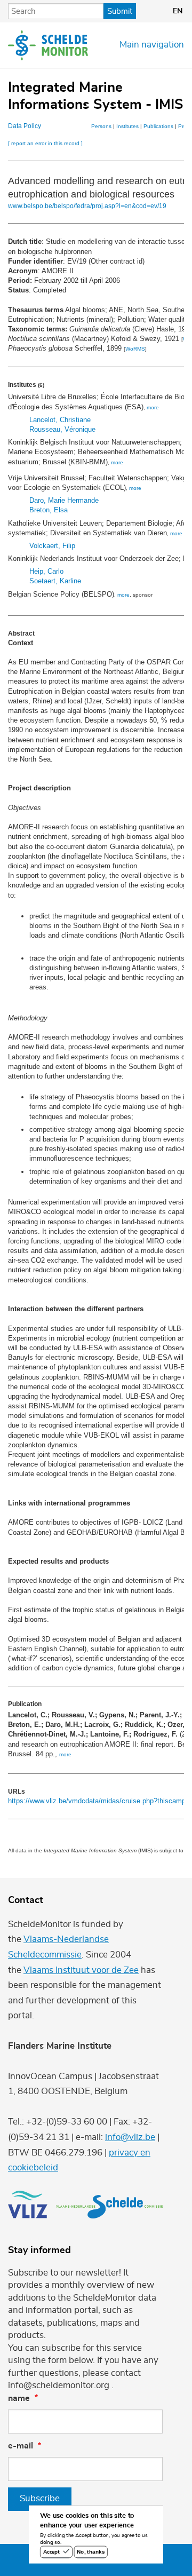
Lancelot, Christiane (60, 420)
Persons (101, 126)
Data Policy (25, 126)
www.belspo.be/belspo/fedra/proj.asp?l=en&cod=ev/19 (87, 206)
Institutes (127, 126)
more (153, 407)
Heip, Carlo (46, 571)
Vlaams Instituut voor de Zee (81, 1970)
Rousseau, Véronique (62, 429)
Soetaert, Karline (55, 581)
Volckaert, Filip (52, 546)
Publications (158, 126)
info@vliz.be (130, 2137)
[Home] (48, 45)
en (178, 11)
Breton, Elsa (49, 510)
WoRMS (135, 349)
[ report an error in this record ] (45, 143)
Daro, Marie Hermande (64, 500)
